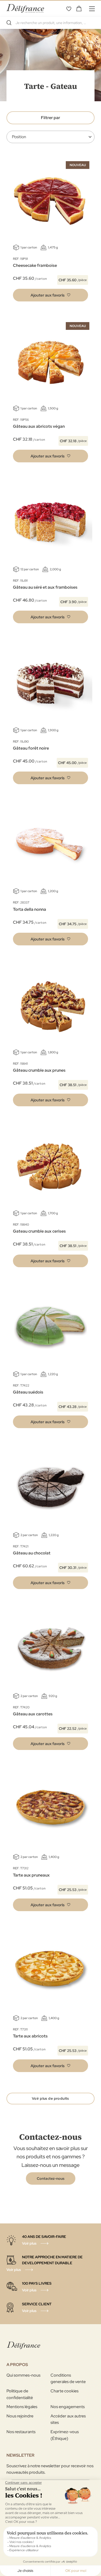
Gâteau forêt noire (31, 748)
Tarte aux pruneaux (31, 1875)
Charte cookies (64, 2391)
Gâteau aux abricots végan (39, 426)
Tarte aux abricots (30, 2036)
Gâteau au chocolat (32, 1553)
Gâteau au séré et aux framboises (45, 587)
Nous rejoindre (20, 2416)
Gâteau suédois (28, 1392)
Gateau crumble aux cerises (39, 1231)
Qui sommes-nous (23, 2375)
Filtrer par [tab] (51, 118)
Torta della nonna (30, 909)
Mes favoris (69, 9)
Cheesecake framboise (35, 265)
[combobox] (51, 23)
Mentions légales (22, 2407)
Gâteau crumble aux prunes (39, 1070)
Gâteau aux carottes (33, 1714)
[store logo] (25, 8)
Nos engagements (68, 2407)
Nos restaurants (21, 2432)
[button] (51, 295)
